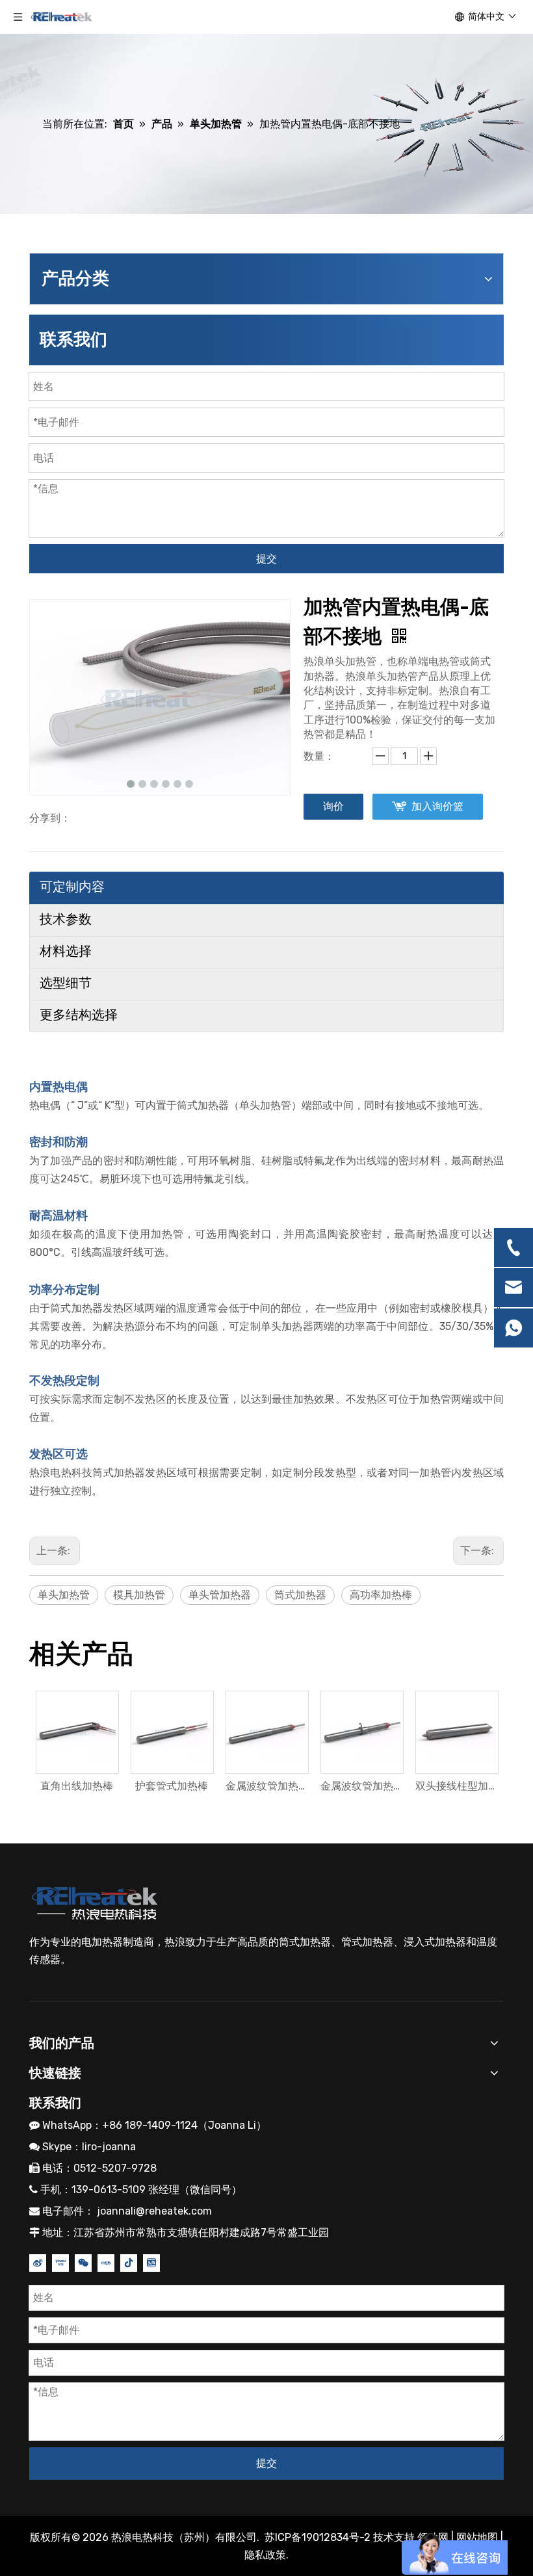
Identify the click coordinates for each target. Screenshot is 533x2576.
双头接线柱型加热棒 (456, 1786)
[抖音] (129, 2262)
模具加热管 (139, 1595)
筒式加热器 (300, 1595)
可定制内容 (72, 887)
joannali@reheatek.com (154, 2211)
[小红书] (106, 2262)
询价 (333, 806)
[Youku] (60, 2262)
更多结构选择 (79, 1015)
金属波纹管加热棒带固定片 (361, 1786)
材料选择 (66, 951)
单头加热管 (64, 1595)
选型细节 (66, 983)
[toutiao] (151, 2262)
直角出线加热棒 (77, 1786)
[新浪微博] (38, 2262)
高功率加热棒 (381, 1595)
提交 (266, 559)
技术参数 (66, 919)
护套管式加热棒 (172, 1786)
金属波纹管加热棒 (266, 1786)
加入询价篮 (437, 806)
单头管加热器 (220, 1595)
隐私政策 (265, 2555)
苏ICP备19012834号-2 (319, 2537)
